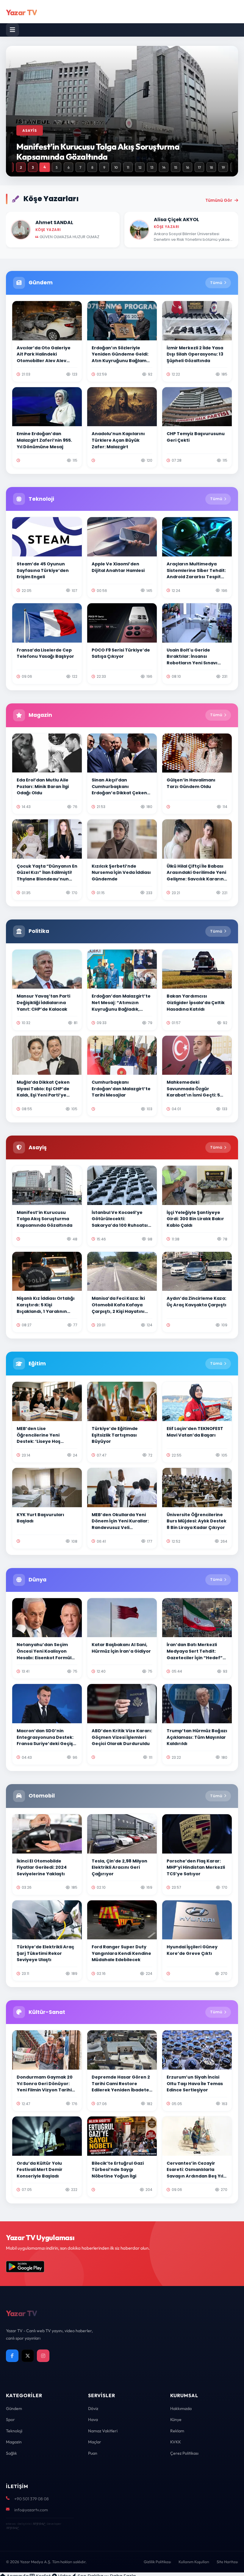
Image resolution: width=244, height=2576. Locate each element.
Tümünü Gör (219, 200)
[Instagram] (43, 2356)
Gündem (14, 2408)
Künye (176, 2420)
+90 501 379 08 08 (32, 2499)
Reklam (177, 2431)
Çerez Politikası (184, 2453)
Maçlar (95, 2442)
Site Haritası (227, 2562)
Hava (93, 2420)
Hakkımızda (181, 2408)
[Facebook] (12, 2356)
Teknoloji (14, 2431)
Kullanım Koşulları (194, 2562)
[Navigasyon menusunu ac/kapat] (12, 30)
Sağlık (11, 2453)
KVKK (176, 2442)
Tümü (216, 283)
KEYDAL (39, 2524)
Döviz (93, 2408)
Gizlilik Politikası (157, 2562)
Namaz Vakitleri (103, 2431)
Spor (10, 2420)
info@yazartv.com (31, 2510)
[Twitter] (28, 2356)
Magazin (14, 2442)
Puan (93, 2453)
